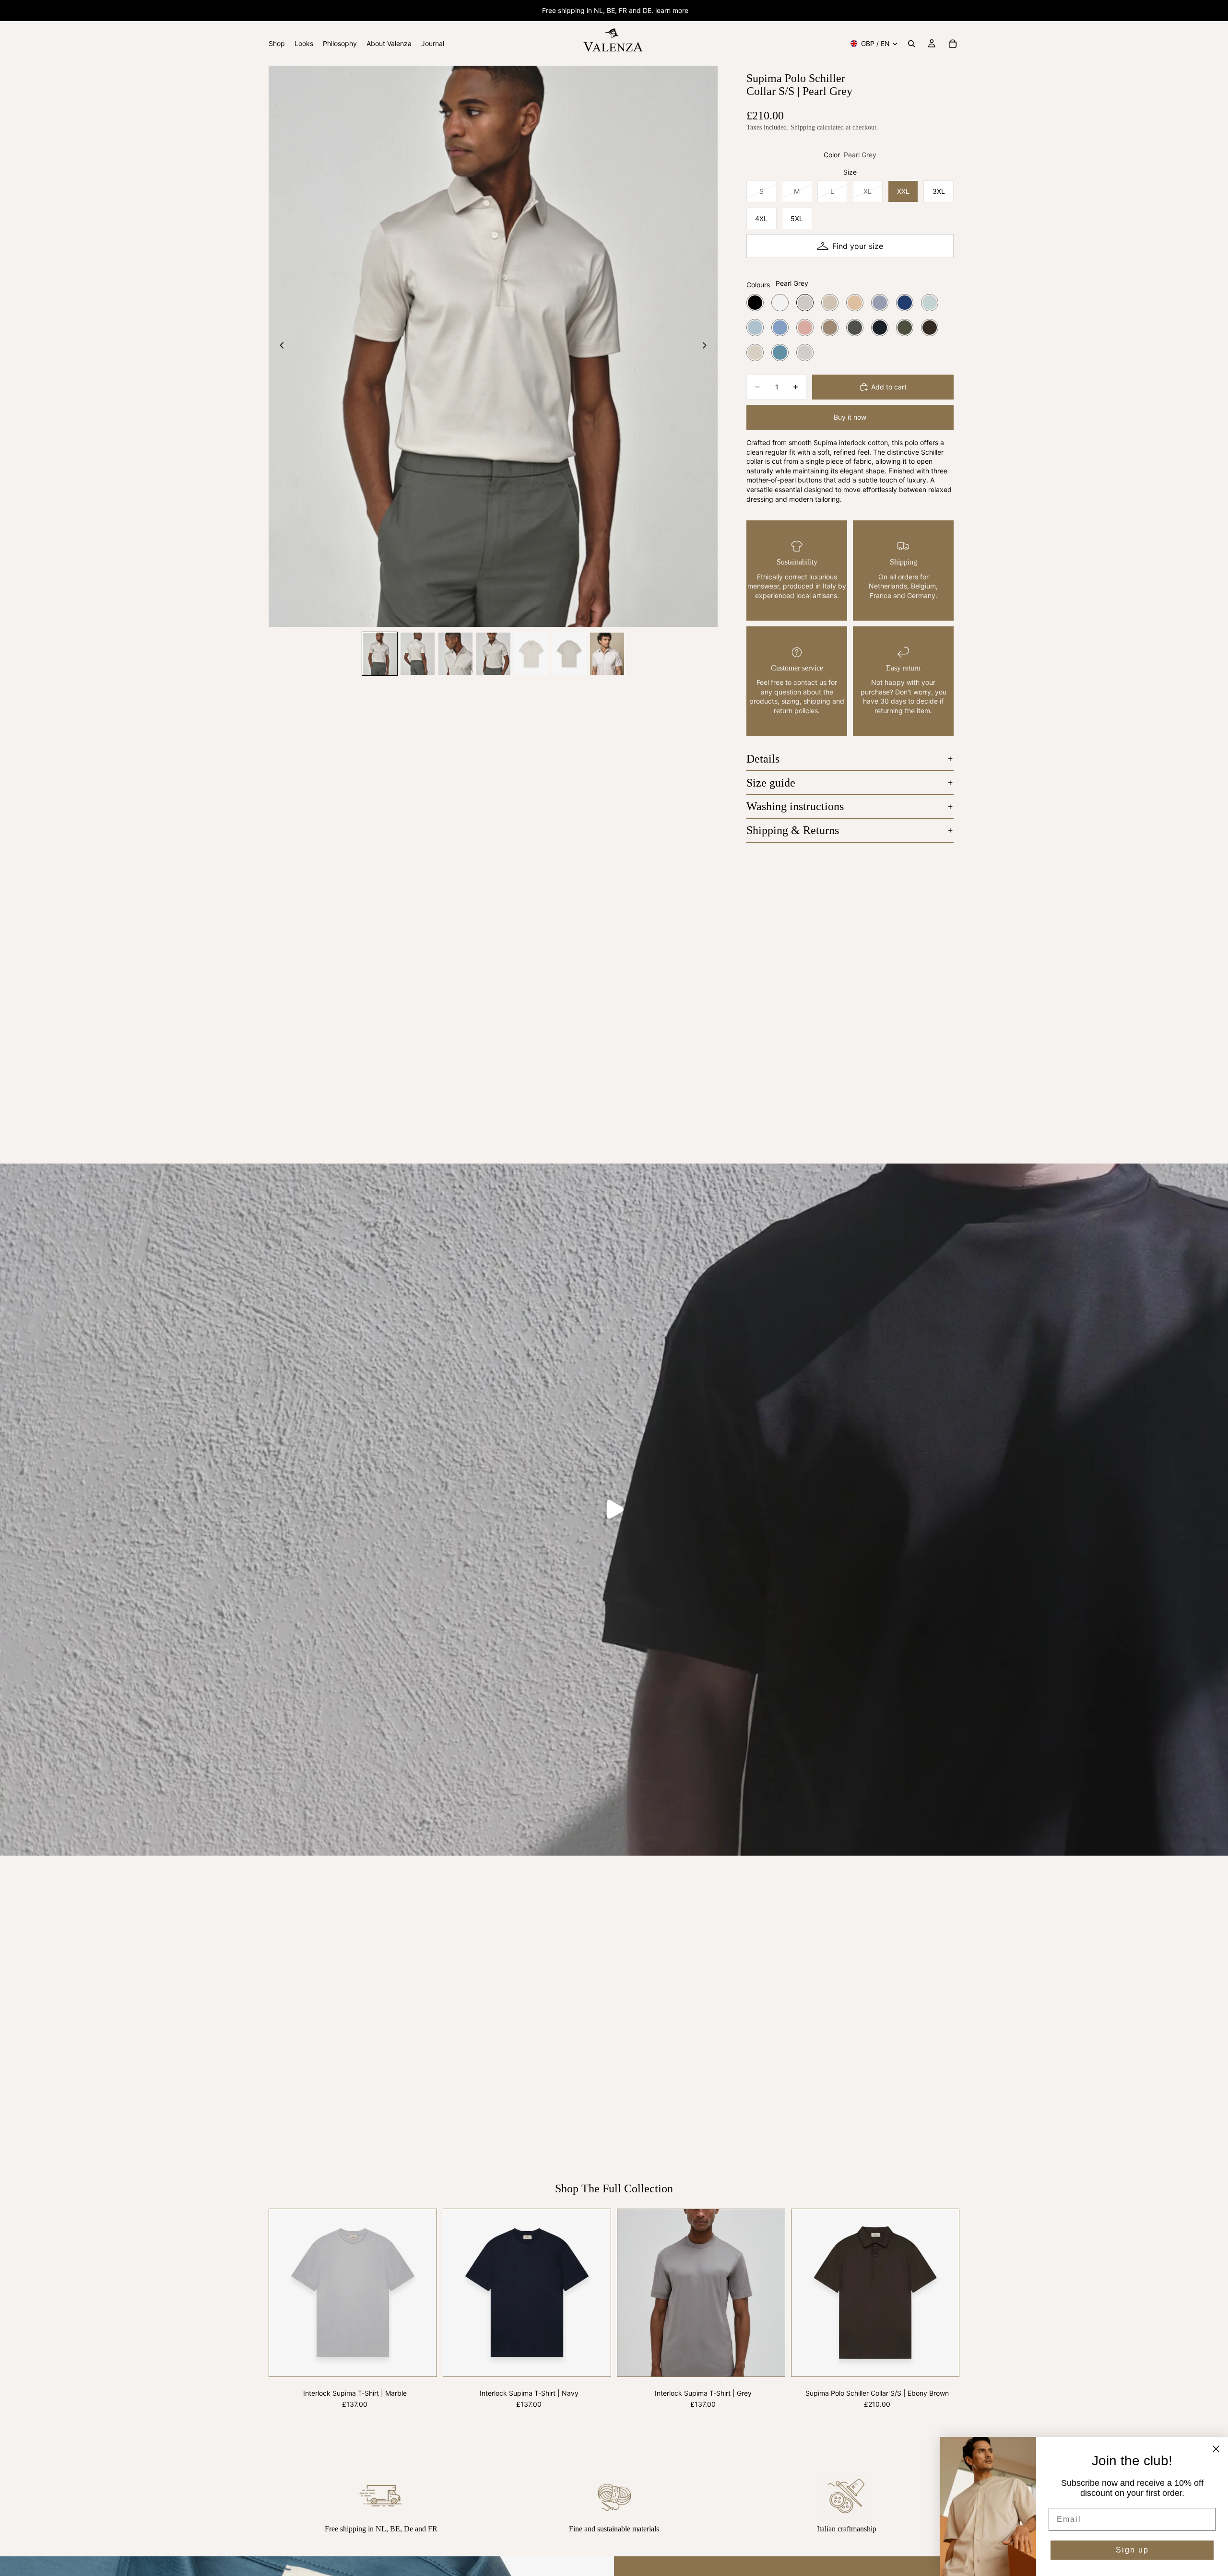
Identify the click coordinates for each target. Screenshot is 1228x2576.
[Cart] (953, 44)
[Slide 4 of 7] (493, 654)
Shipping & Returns (793, 830)
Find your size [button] (858, 246)
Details (763, 759)
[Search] (911, 44)
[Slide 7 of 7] (607, 654)
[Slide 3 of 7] (455, 654)
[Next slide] (707, 346)
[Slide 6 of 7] (569, 654)
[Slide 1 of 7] (380, 654)
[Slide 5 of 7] (531, 654)
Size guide (771, 783)
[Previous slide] (279, 346)
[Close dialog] (1216, 2449)
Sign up (1132, 2550)
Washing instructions (795, 806)
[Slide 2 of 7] (418, 654)
